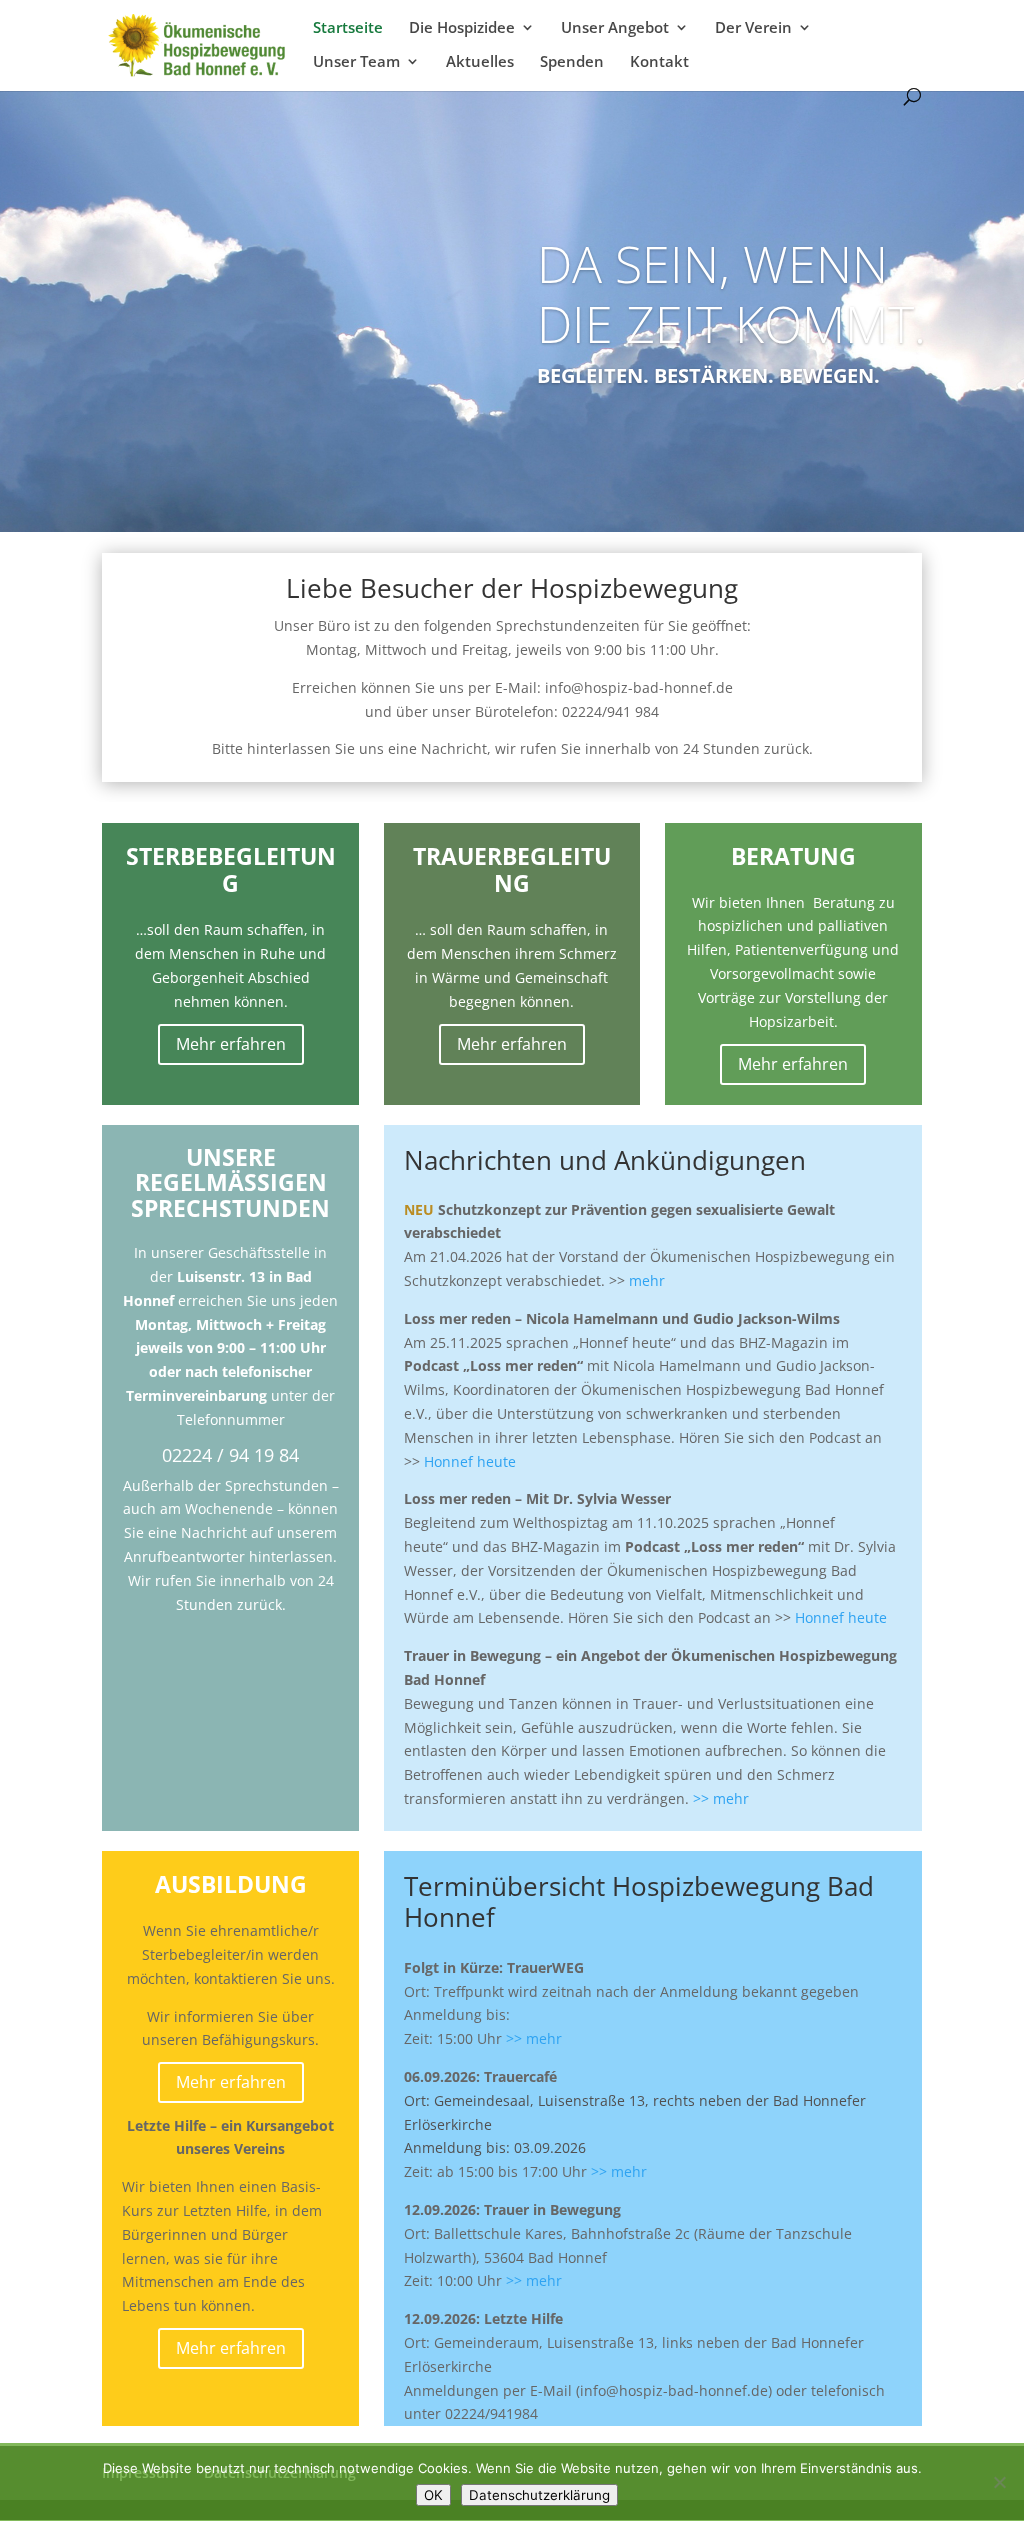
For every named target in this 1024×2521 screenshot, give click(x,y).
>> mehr (721, 1798)
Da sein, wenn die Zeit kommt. (731, 294)
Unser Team (356, 62)
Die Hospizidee (462, 28)
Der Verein (753, 28)
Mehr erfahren (231, 1044)
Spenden (572, 62)
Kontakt (659, 62)
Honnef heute (470, 1461)
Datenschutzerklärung (539, 2495)
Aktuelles (480, 62)
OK (433, 2495)
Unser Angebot (615, 28)
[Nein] (999, 2482)
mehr (647, 1280)
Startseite (348, 28)
